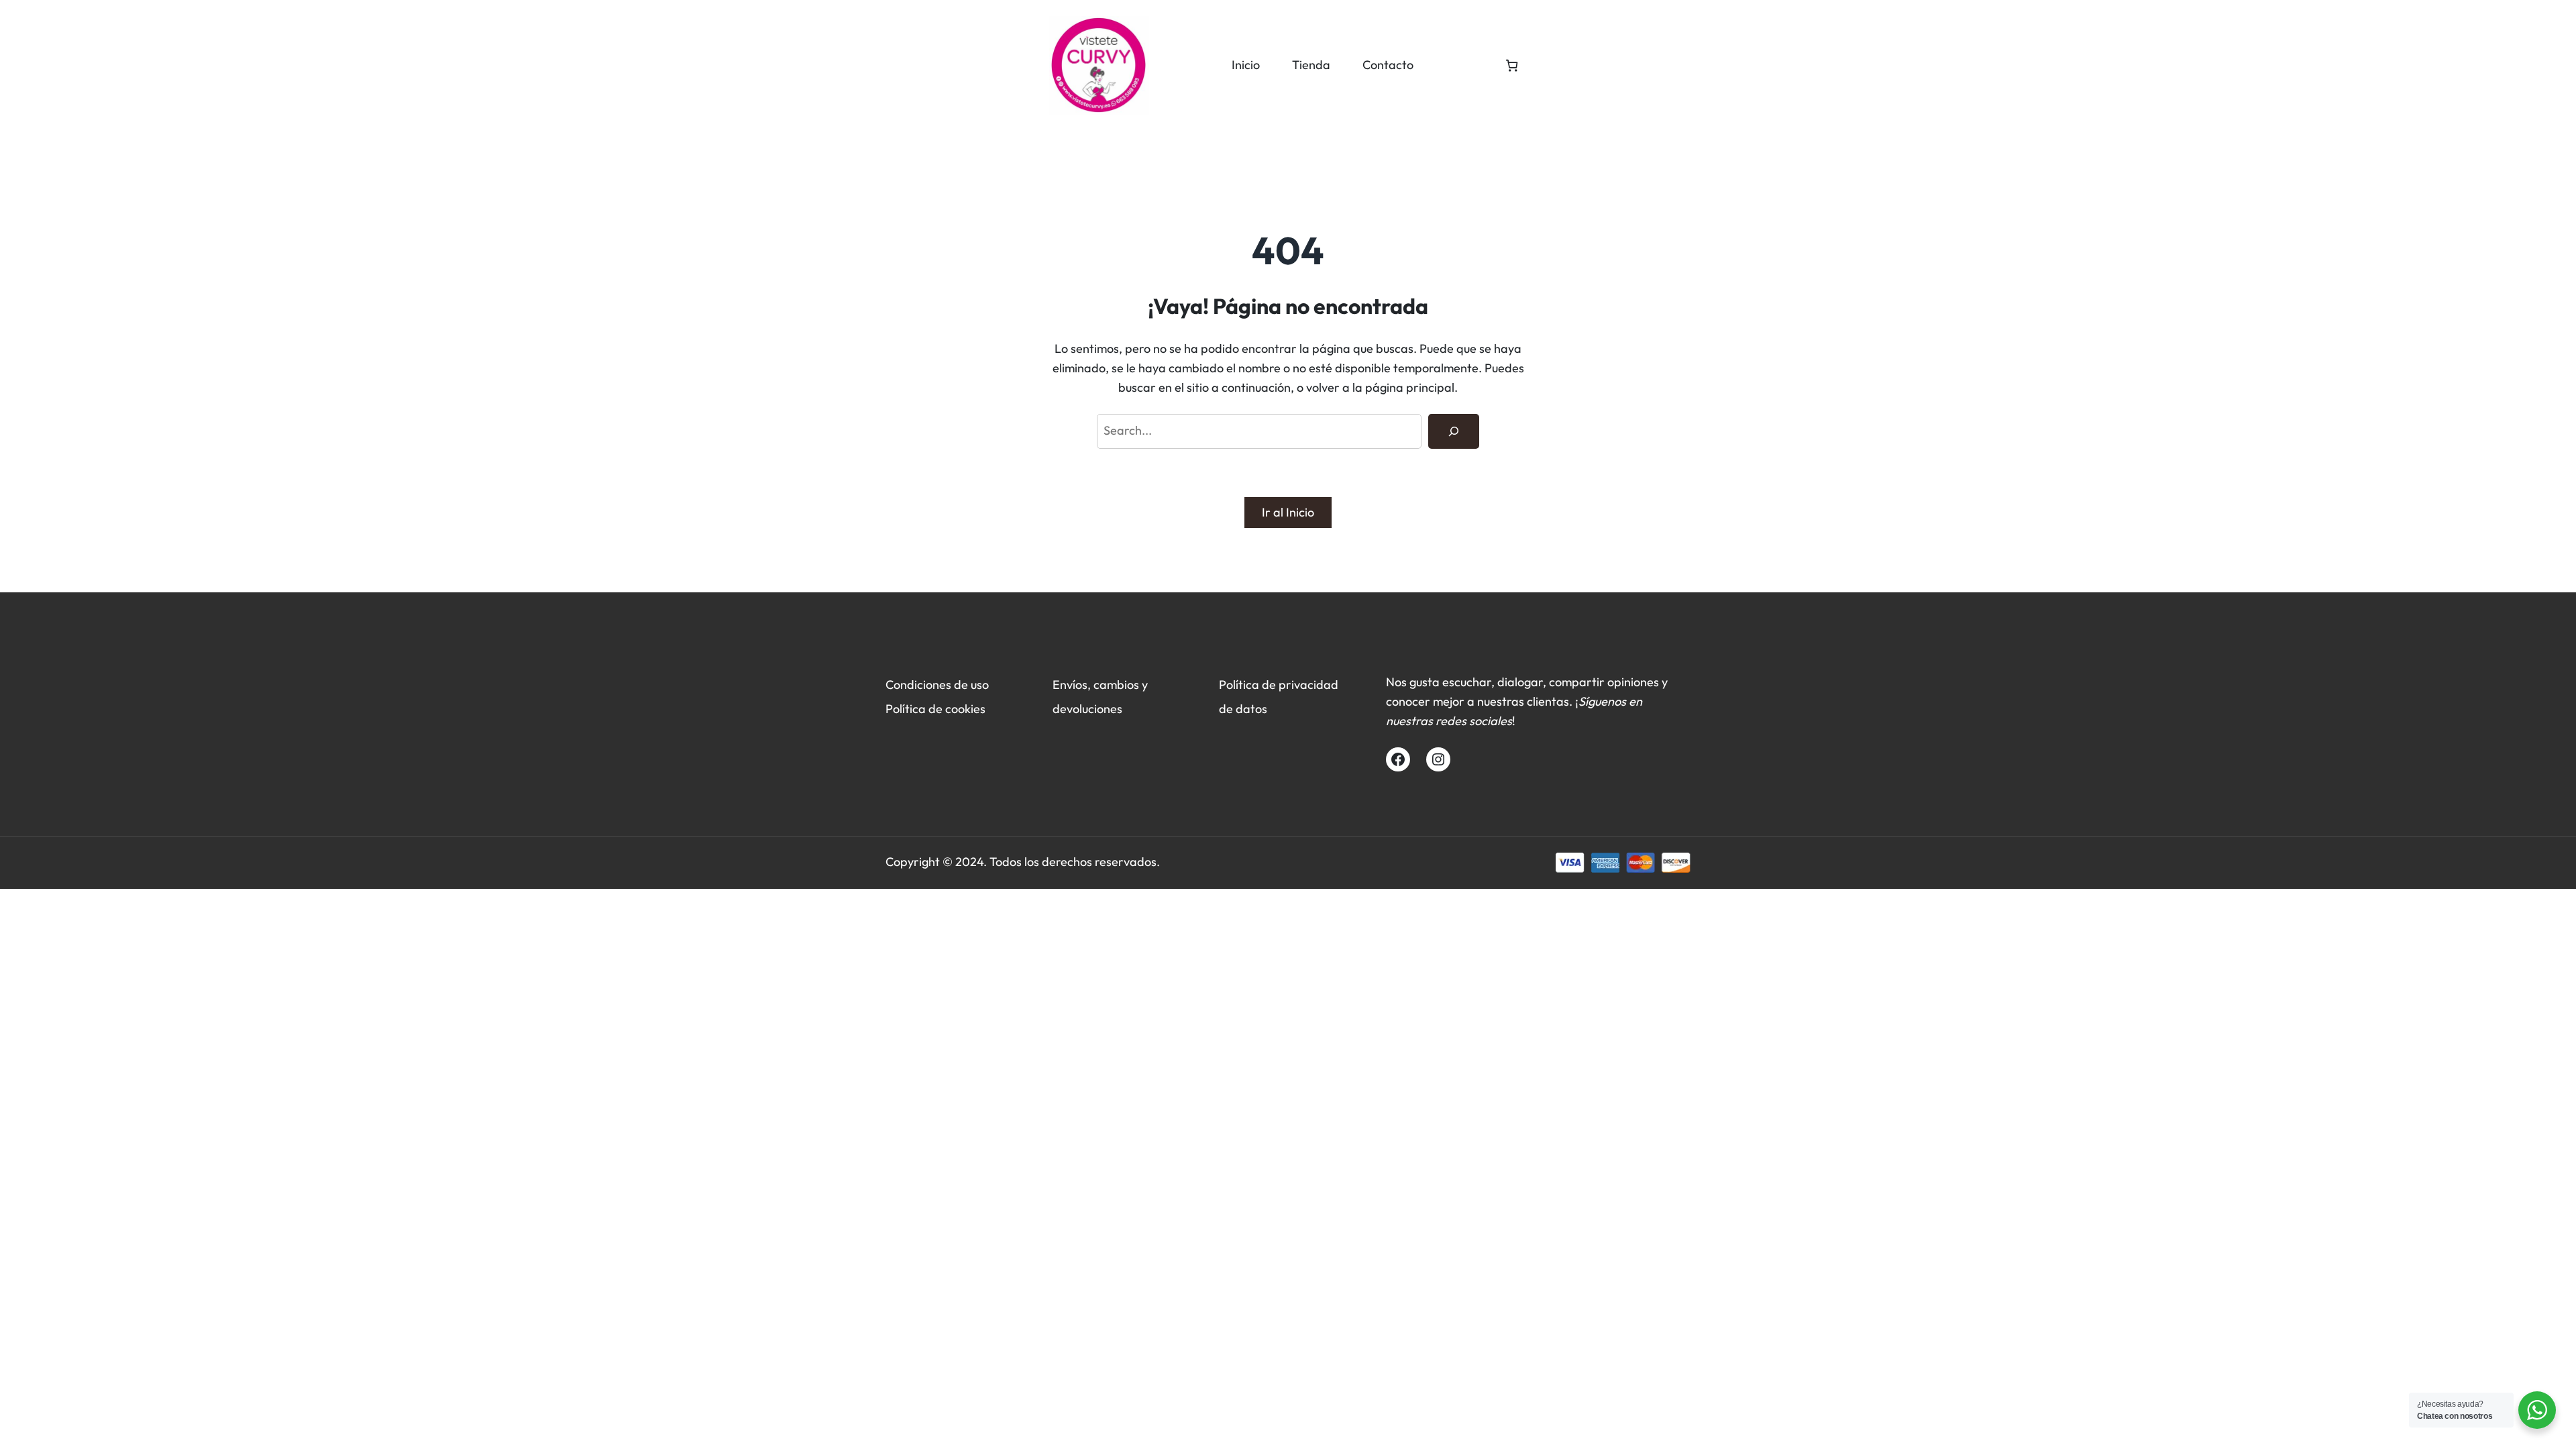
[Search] (1454, 431)
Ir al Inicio (1288, 512)
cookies (965, 709)
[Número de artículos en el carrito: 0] (1512, 65)
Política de (915, 709)
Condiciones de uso (937, 685)
